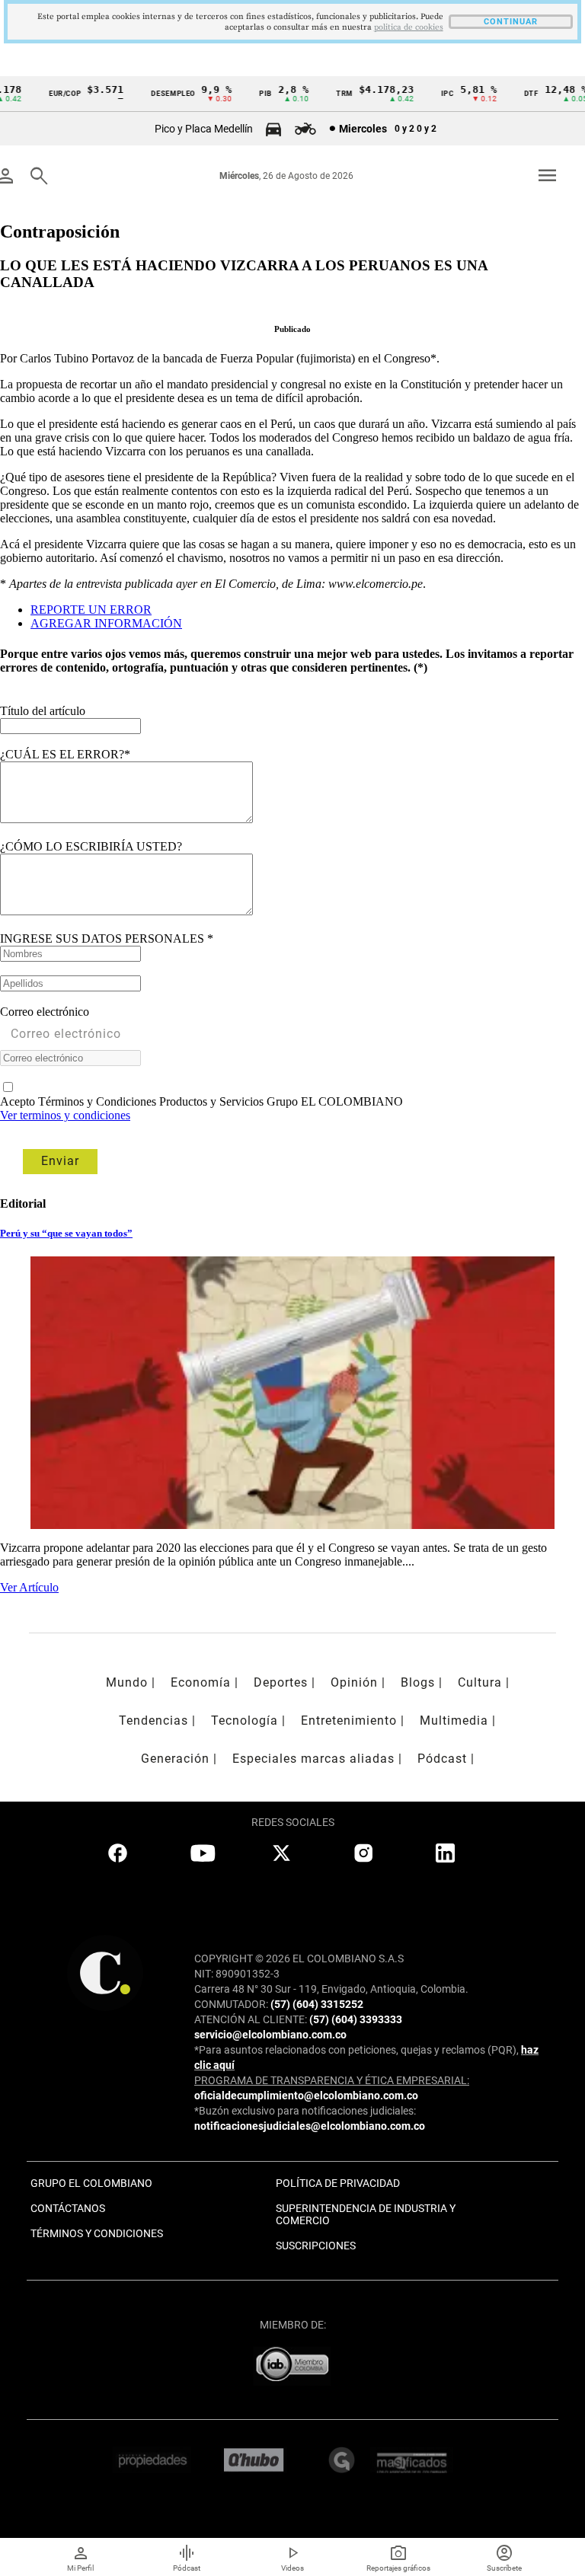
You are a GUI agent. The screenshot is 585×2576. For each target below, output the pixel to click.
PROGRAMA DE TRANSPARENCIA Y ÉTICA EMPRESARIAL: (332, 2080)
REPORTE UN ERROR (91, 610)
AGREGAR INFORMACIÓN (106, 623)
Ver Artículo (29, 1587)
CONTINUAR (511, 22)
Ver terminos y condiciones (65, 1115)
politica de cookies (409, 27)
